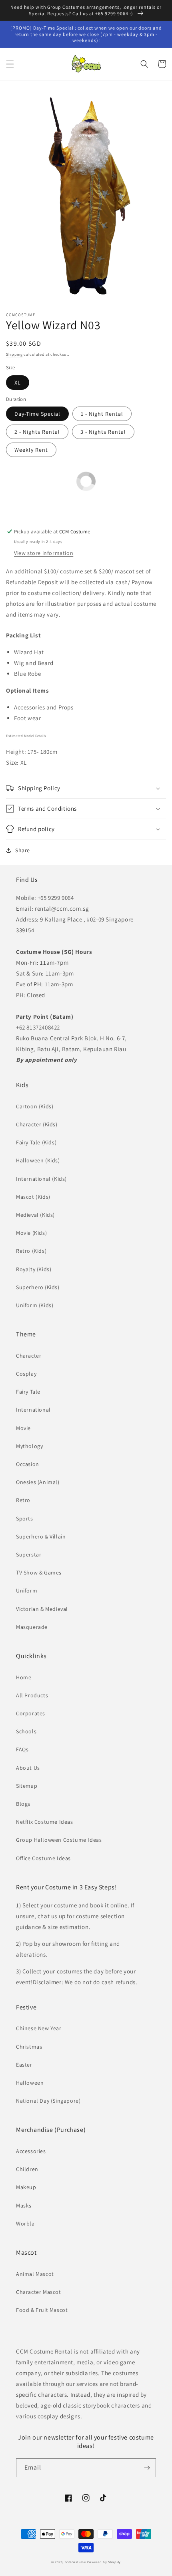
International (33, 1410)
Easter (24, 2065)
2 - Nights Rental (37, 432)
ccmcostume (75, 2562)
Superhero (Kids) (38, 1287)
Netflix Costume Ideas (45, 1822)
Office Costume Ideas (43, 1858)
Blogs (23, 1804)
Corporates (31, 1713)
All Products (32, 1695)
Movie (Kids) (31, 1233)
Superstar (29, 1554)
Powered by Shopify (104, 2562)
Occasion (28, 1464)
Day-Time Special (37, 414)
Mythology (29, 1446)
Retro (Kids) (31, 1251)
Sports (25, 1518)
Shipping (14, 354)
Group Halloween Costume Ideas (59, 1840)
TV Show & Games (39, 1572)
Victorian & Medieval (42, 1609)
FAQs (22, 1749)
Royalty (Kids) (34, 1269)
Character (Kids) (37, 1124)
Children (27, 2169)
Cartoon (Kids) (35, 1106)
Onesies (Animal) (38, 1482)
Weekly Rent (31, 450)
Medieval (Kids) (35, 1215)
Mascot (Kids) (33, 1197)
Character (29, 1356)
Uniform (27, 1590)
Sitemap (27, 1786)
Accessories (31, 2151)
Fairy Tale (28, 1392)
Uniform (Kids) (35, 1305)
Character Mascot (39, 2292)
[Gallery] (86, 198)
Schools (26, 1731)
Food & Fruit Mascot (42, 2310)
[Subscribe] (147, 2468)
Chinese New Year (39, 2028)
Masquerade (32, 1627)
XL (18, 383)
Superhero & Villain (41, 1536)
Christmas (29, 2047)
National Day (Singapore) (48, 2101)
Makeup (26, 2187)
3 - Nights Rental (103, 432)
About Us (28, 1768)
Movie (23, 1428)
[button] (10, 64)
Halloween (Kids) (38, 1160)
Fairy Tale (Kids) (36, 1142)
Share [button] (23, 850)
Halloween (30, 2083)
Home (24, 1677)
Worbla (25, 2223)
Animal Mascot (35, 2274)
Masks (24, 2205)
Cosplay (26, 1374)
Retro (23, 1500)
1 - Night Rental (102, 414)
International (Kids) (41, 1179)
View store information (44, 553)
